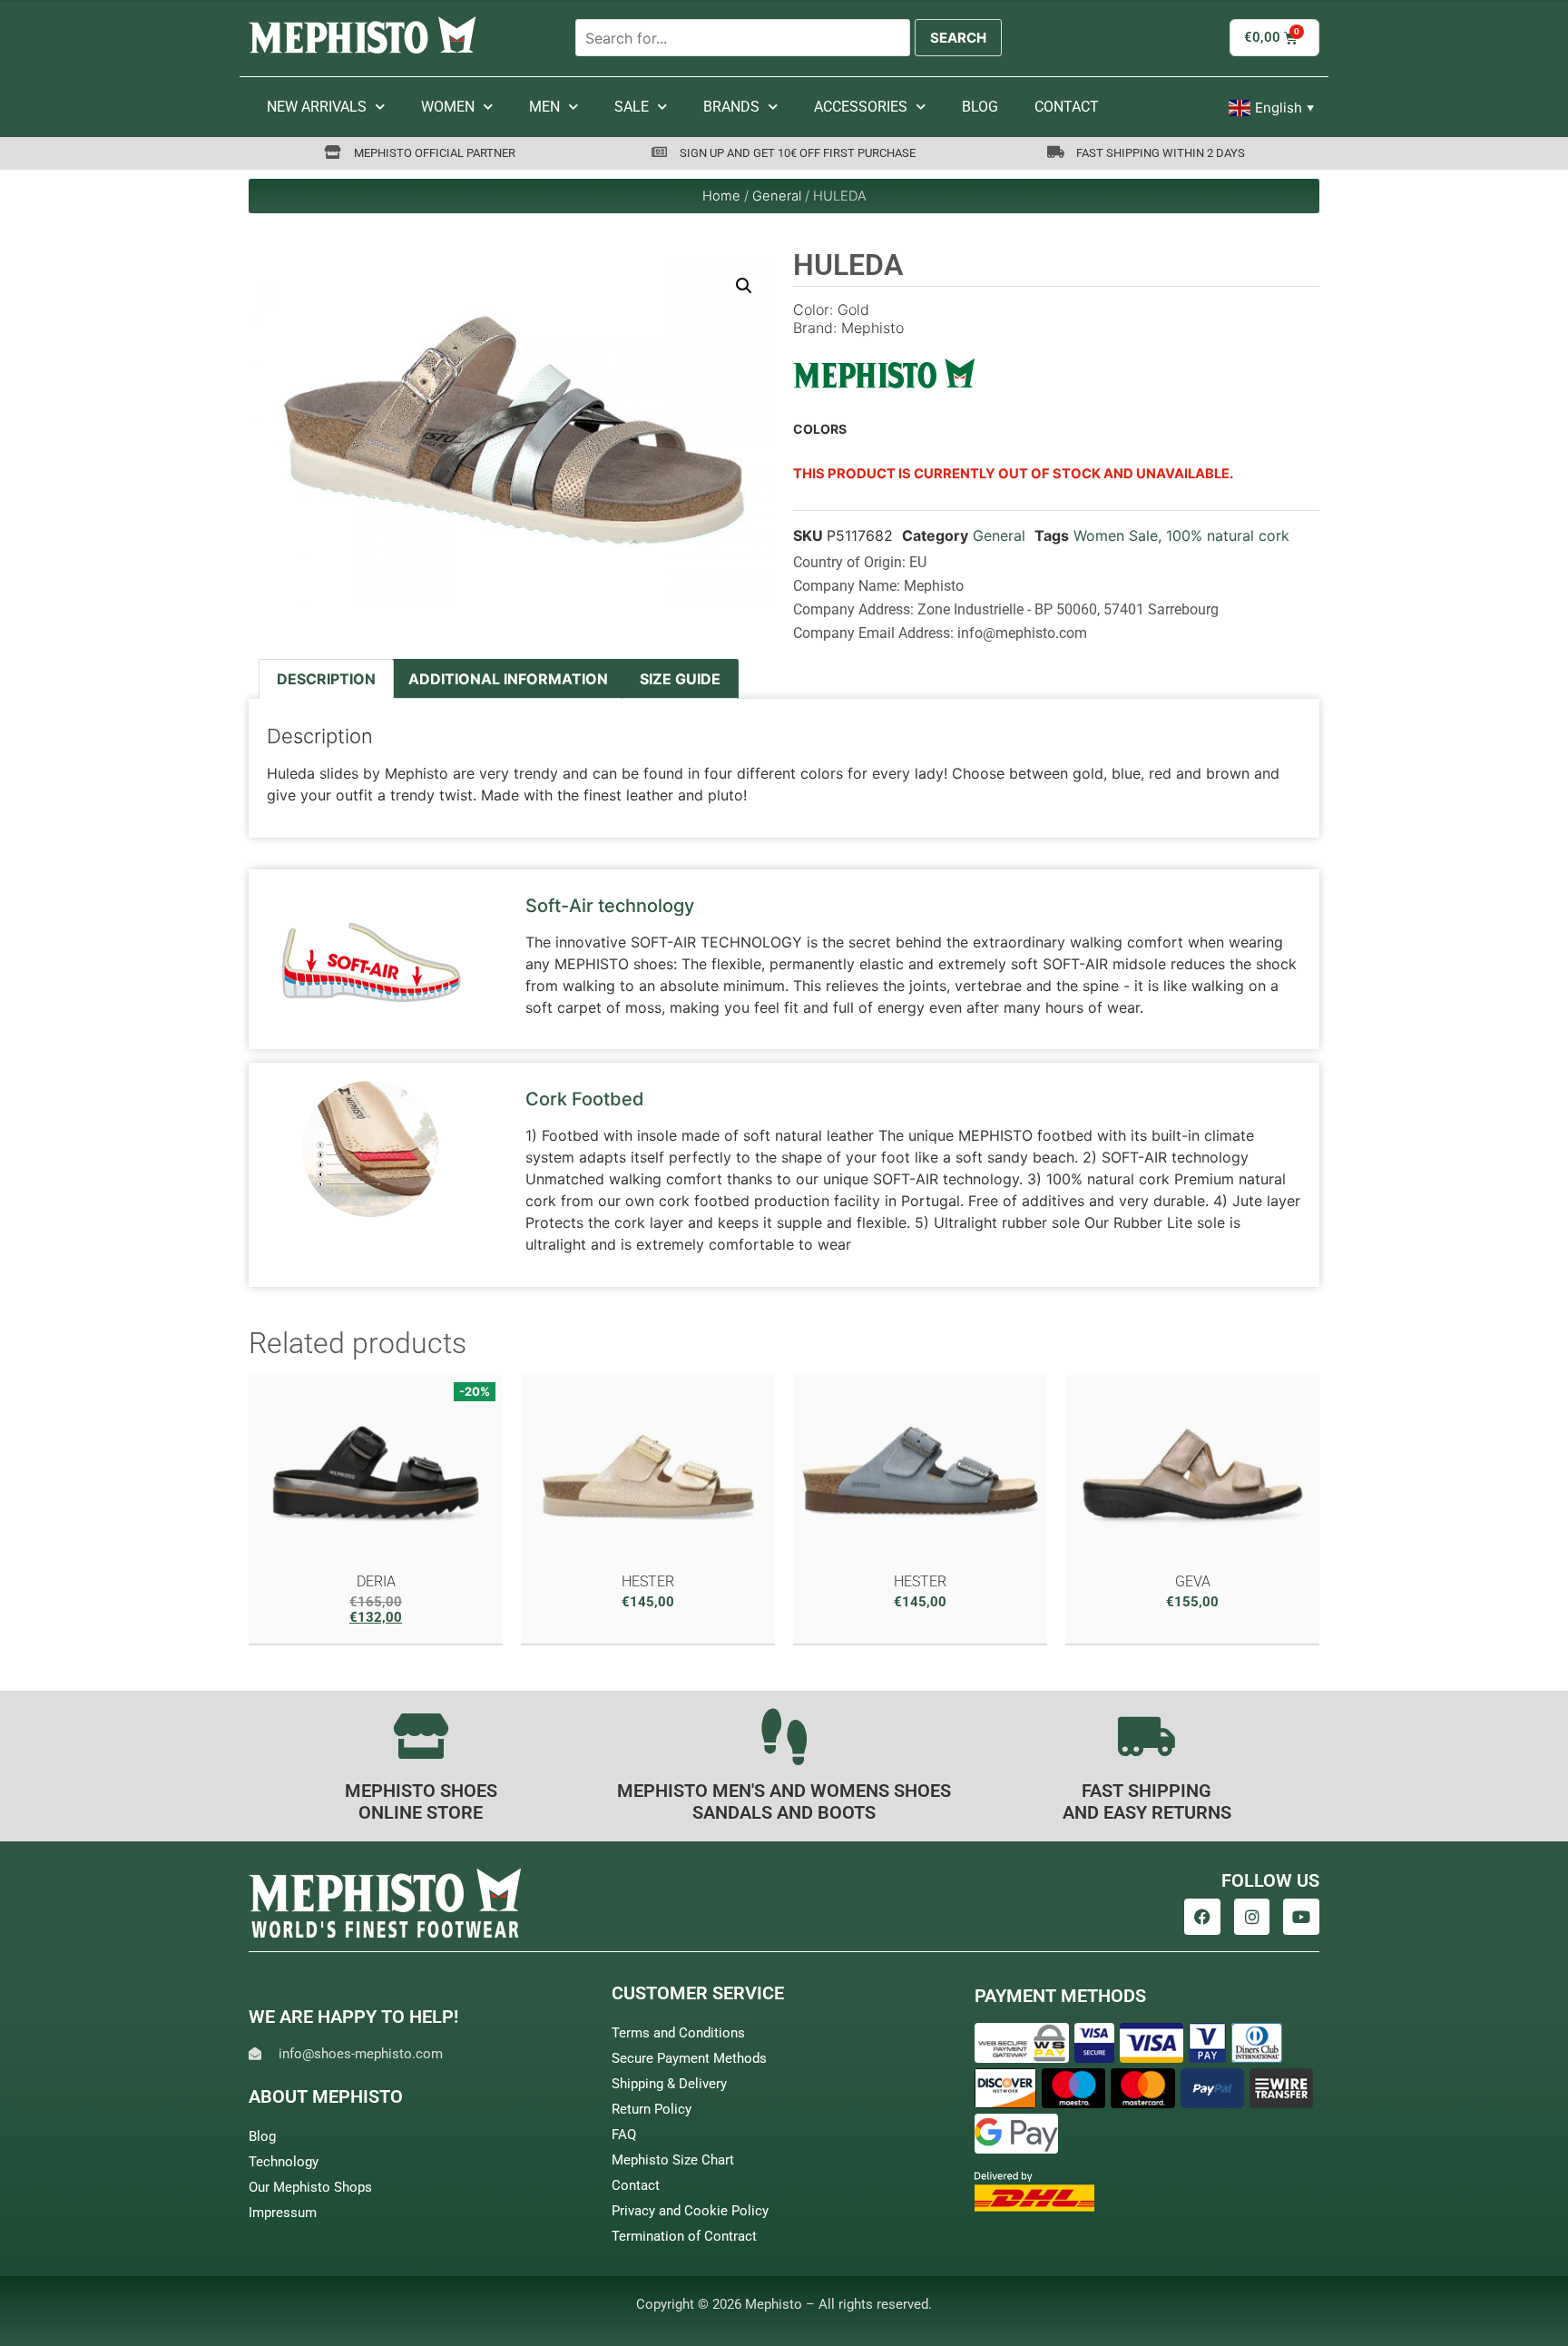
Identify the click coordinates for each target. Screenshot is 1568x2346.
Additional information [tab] (508, 679)
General (777, 196)
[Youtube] (1301, 1917)
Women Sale (1116, 535)
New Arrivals (317, 107)
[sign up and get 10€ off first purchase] (659, 152)
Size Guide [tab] (680, 679)
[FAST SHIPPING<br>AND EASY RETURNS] (1147, 1736)
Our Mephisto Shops (310, 2187)
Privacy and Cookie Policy (690, 2211)
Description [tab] (326, 679)
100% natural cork (1228, 535)
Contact (1067, 107)
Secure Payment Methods (689, 2058)
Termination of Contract (684, 2236)
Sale (632, 107)
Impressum (283, 2213)
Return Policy (652, 2109)
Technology (284, 2162)
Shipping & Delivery (669, 2084)
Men (544, 107)
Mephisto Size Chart (673, 2160)
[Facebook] (1202, 1917)
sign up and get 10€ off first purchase (798, 153)
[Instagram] (1252, 1917)
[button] (744, 286)
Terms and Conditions (678, 2033)
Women (448, 107)
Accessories (861, 107)
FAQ (624, 2135)
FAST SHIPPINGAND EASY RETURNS (1147, 1801)
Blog (980, 107)
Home (721, 196)
